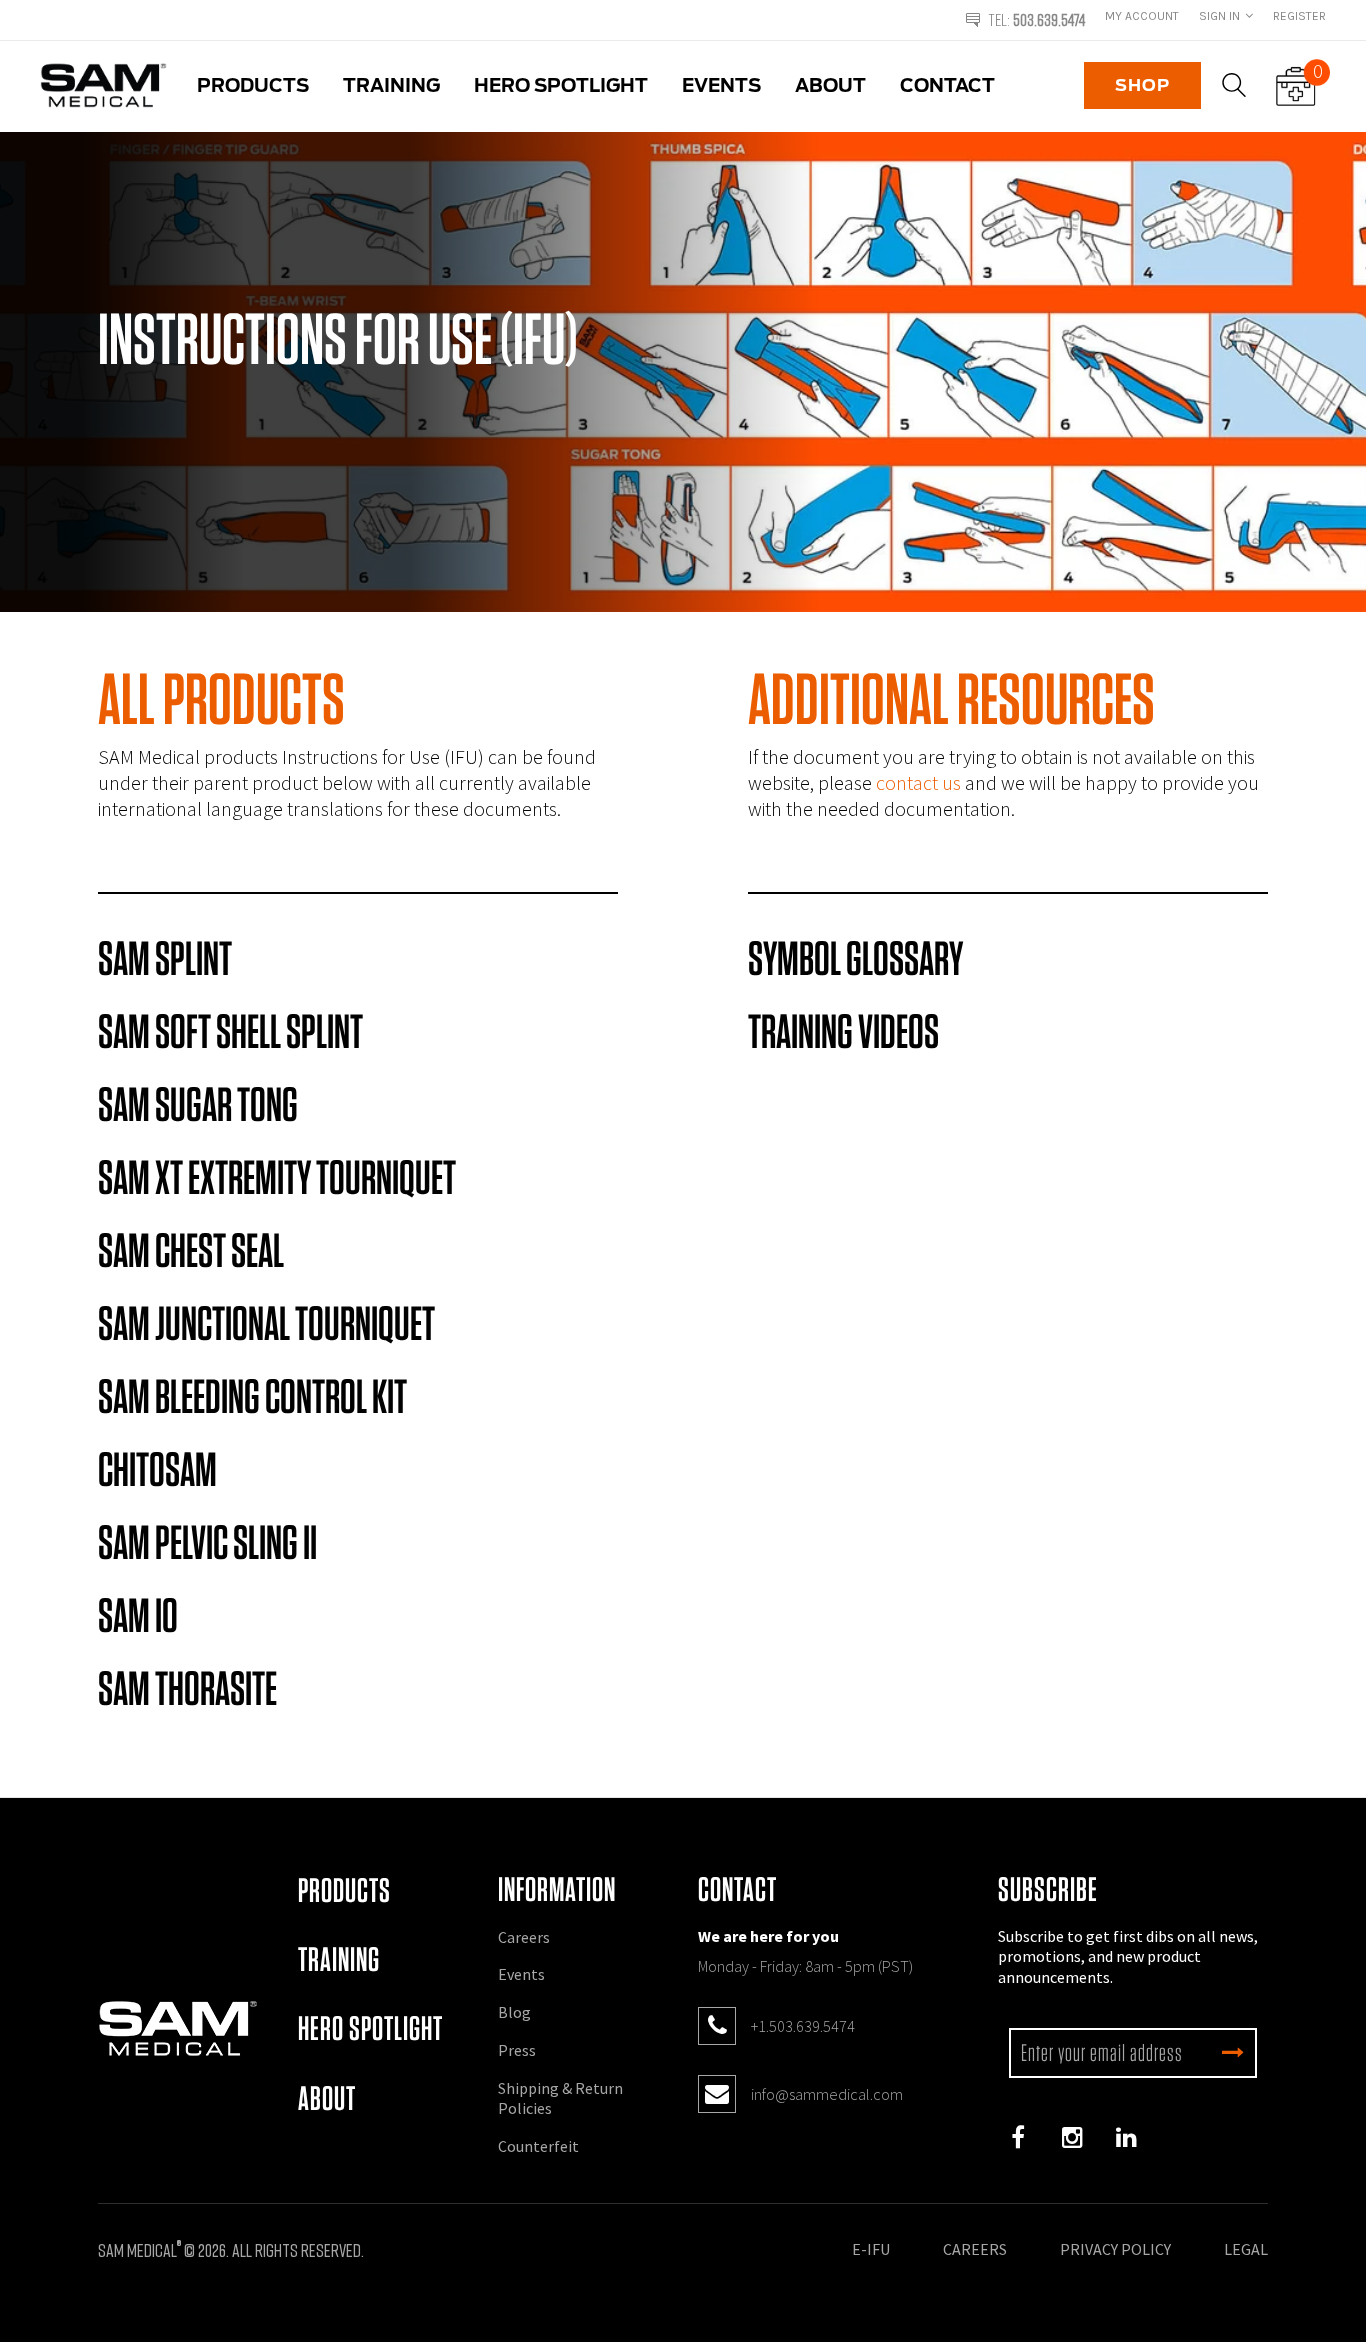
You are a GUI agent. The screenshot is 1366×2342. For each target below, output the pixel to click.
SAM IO (138, 1615)
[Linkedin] (1126, 2138)
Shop (1142, 85)
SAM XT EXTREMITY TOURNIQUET (277, 1177)
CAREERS (975, 2249)
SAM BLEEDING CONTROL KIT (252, 1396)
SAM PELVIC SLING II (207, 1542)
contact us (918, 782)
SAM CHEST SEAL (191, 1250)
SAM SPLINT (165, 958)
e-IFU (871, 2249)
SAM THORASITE (187, 1688)
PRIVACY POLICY (1115, 2249)
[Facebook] (1018, 2138)
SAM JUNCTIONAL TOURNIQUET (266, 1323)
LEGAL (1246, 2249)
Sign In (1219, 16)
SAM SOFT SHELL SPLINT (230, 1031)
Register (1299, 16)
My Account (1142, 16)
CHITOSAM (157, 1469)
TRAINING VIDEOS (843, 1031)
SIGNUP (1233, 2053)
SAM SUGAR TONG (198, 1104)
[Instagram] (1072, 2138)
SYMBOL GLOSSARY (855, 958)
